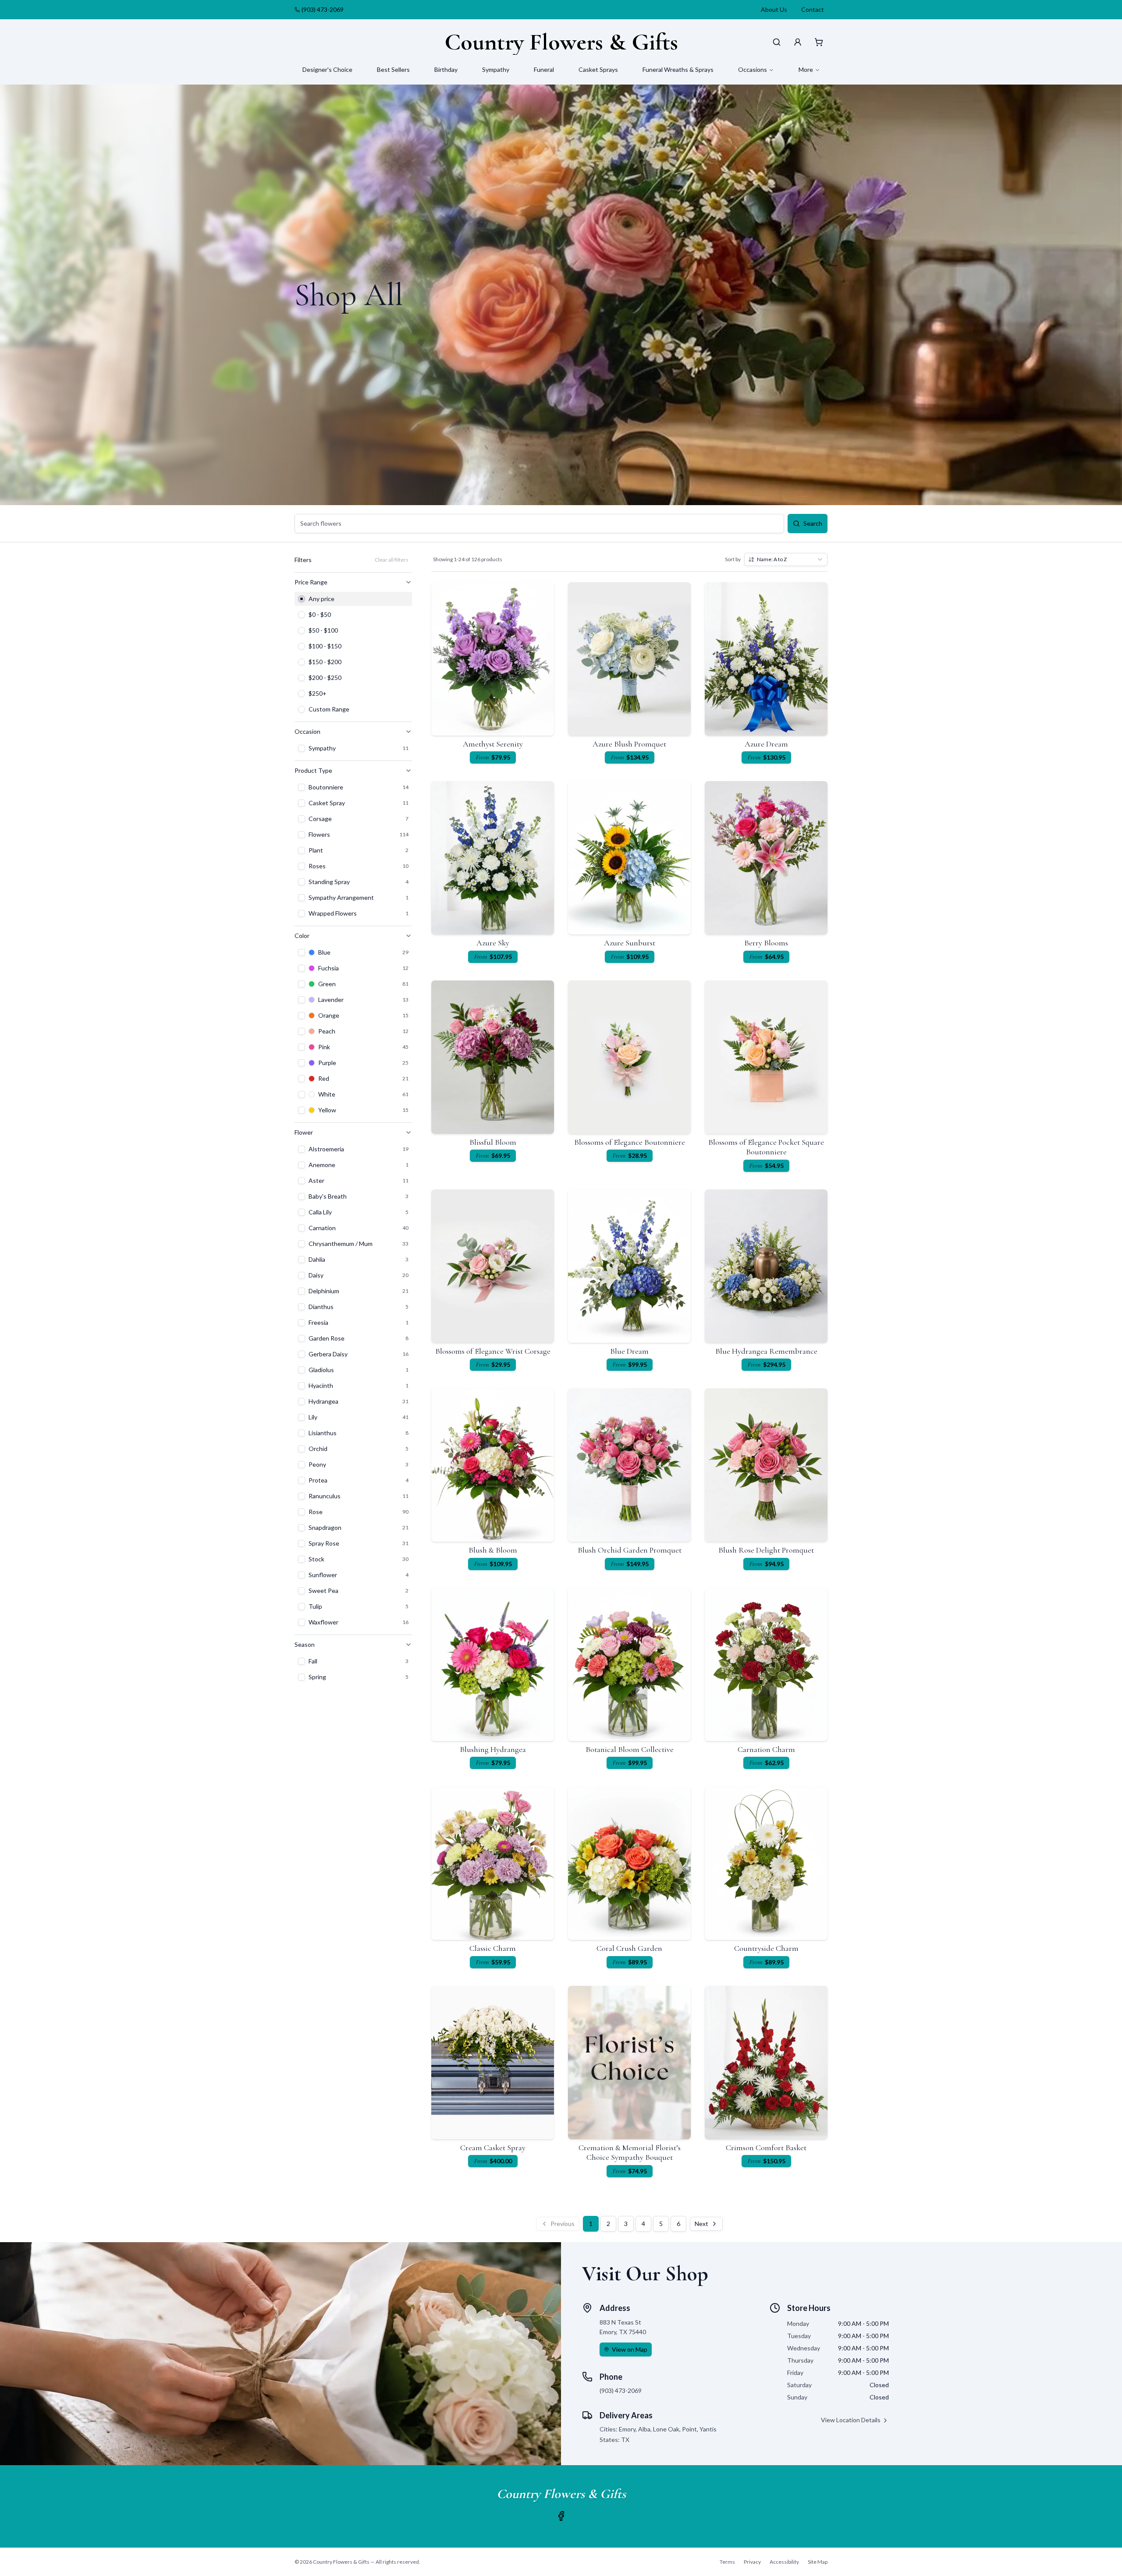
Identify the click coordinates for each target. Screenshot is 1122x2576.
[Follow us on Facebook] (561, 2516)
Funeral (544, 69)
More (806, 69)
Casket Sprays (598, 69)
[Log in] (798, 42)
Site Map (818, 2562)
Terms (727, 2562)
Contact (813, 9)
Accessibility (784, 2562)
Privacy (752, 2562)
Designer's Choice (327, 69)
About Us (774, 9)
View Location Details (851, 2420)
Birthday (446, 69)
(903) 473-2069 (323, 9)
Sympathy (496, 69)
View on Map (630, 2349)
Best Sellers (393, 69)
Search (813, 523)
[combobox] (786, 559)
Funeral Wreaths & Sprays (678, 69)
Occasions (753, 69)
